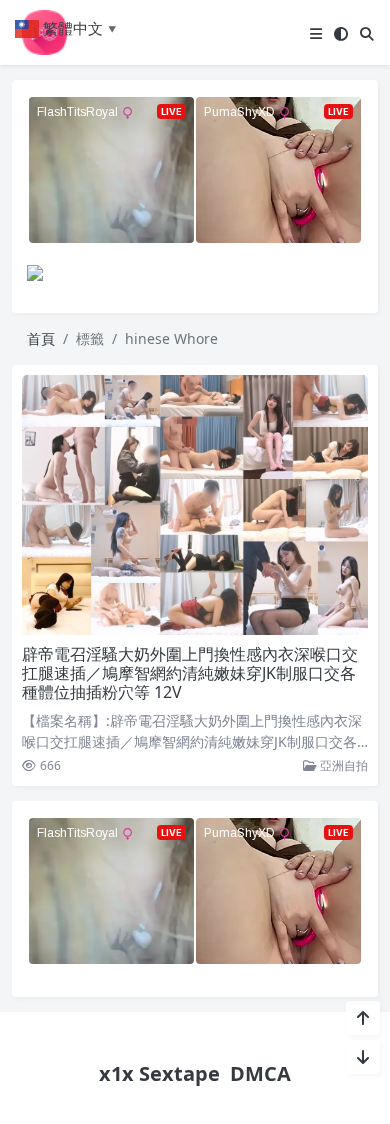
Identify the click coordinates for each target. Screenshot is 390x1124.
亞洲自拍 (342, 765)
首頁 (41, 338)
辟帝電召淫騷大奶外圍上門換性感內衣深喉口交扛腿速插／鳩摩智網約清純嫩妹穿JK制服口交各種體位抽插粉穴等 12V (190, 673)
